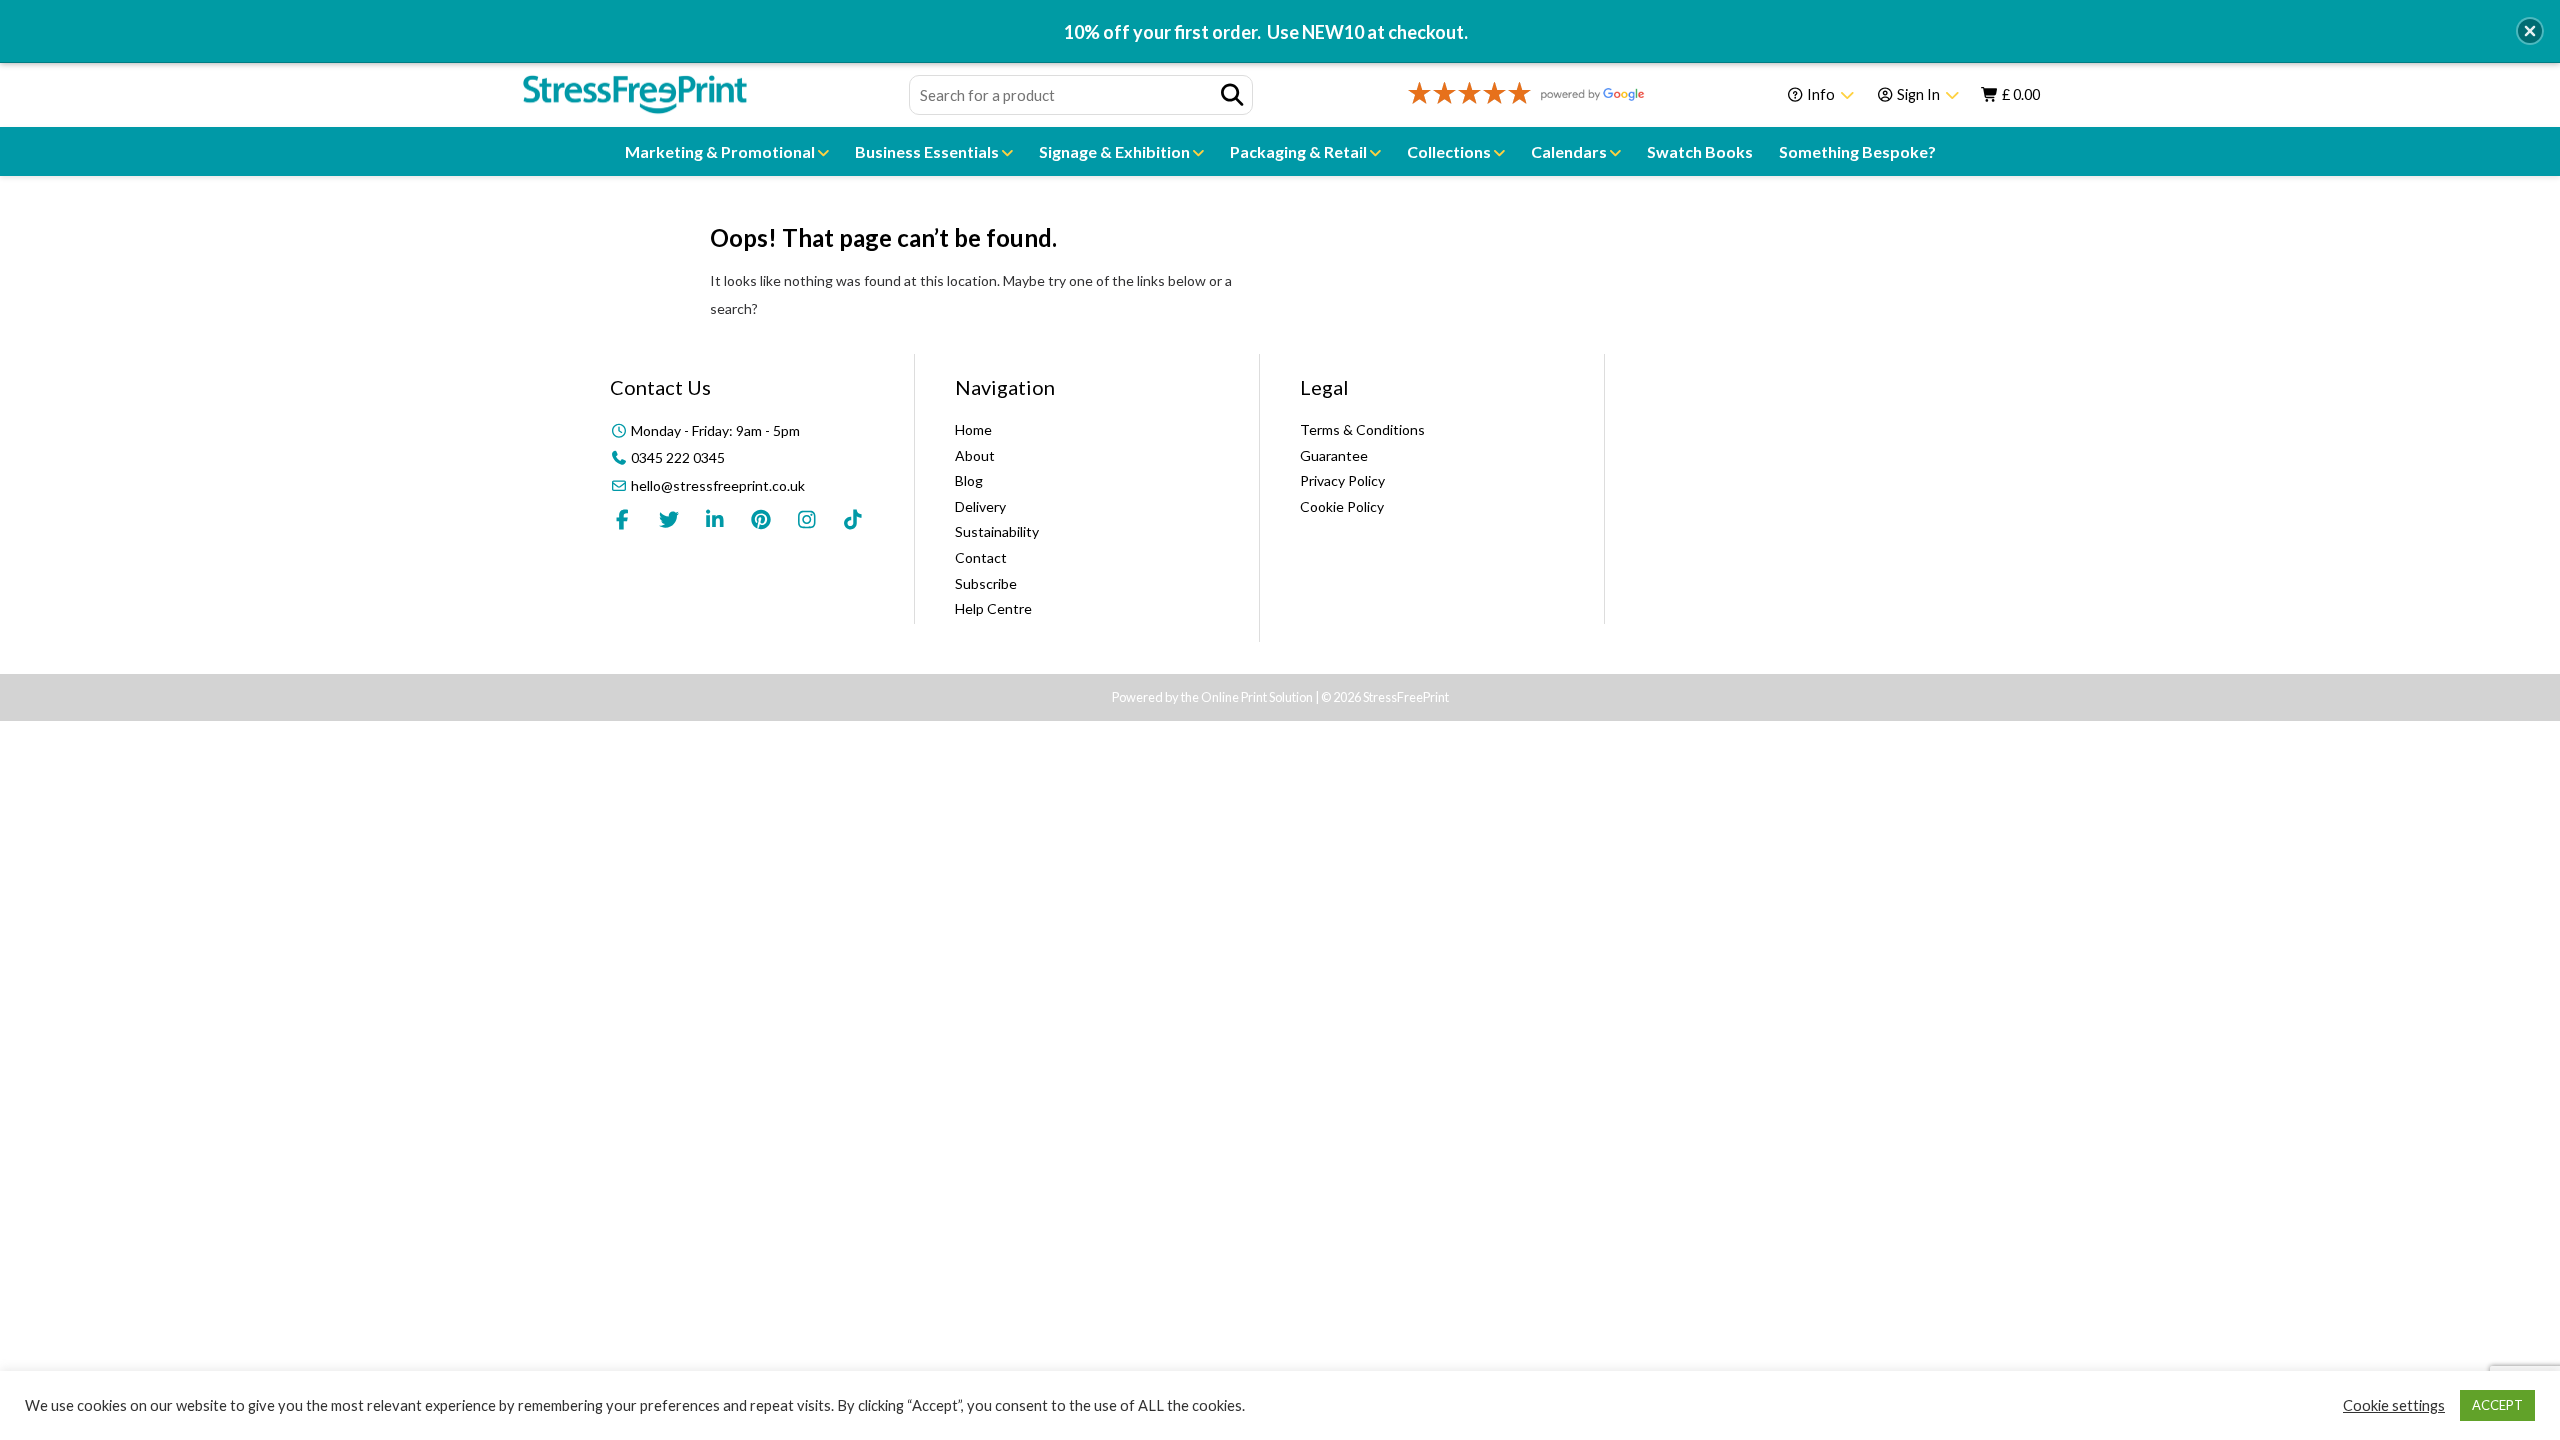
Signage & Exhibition (1116, 151)
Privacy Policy (1342, 480)
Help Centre (993, 608)
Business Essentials (928, 151)
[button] (2530, 31)
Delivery (980, 506)
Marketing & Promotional (721, 151)
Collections (1450, 151)
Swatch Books (1700, 151)
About (975, 455)
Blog (969, 480)
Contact (981, 557)
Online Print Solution (1257, 697)
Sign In (1918, 94)
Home (973, 429)
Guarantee (1334, 455)
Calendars (1570, 151)
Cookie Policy (1342, 506)
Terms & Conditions (1362, 429)
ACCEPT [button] (2497, 1405)
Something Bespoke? (1857, 151)
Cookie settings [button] (2394, 1405)
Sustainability (997, 531)
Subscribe (986, 583)
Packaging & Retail (1300, 151)
